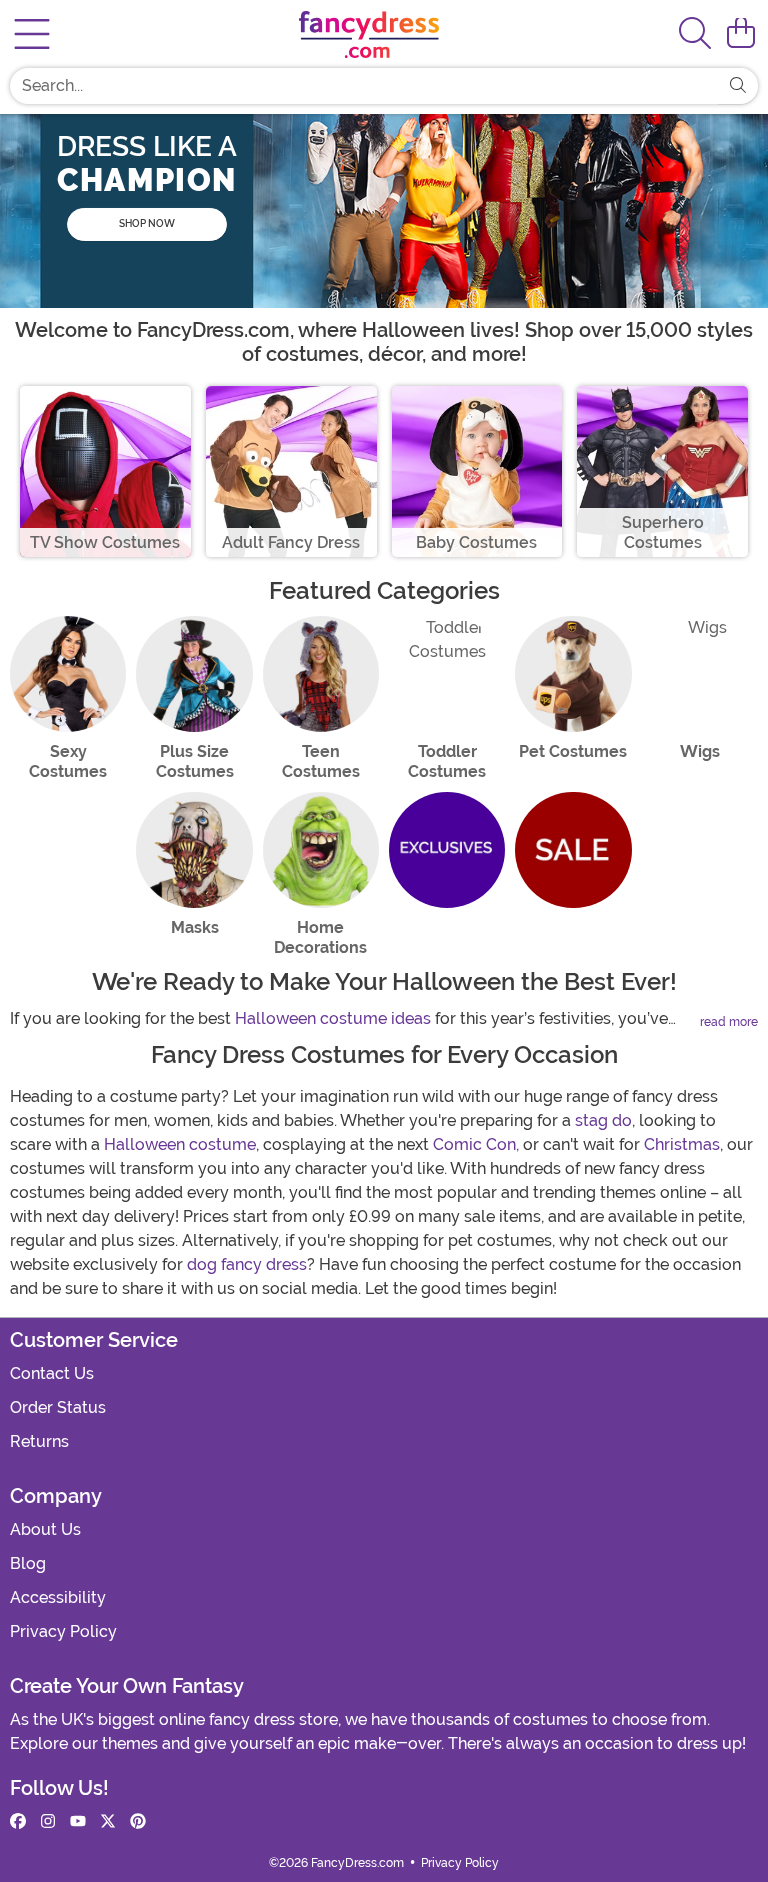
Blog (28, 1563)
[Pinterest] (138, 1822)
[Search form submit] (738, 86)
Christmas (682, 1144)
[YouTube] (78, 1822)
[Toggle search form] (695, 34)
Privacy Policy (63, 1631)
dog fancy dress (247, 1264)
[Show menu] (32, 34)
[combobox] (364, 86)
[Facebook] (18, 1822)
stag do (603, 1120)
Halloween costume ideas (333, 1018)
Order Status (58, 1407)
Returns (39, 1441)
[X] (108, 1822)
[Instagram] (48, 1822)
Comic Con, (476, 1144)
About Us (45, 1529)
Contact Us (52, 1373)
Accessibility (58, 1597)
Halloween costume (180, 1144)
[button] (741, 34)
